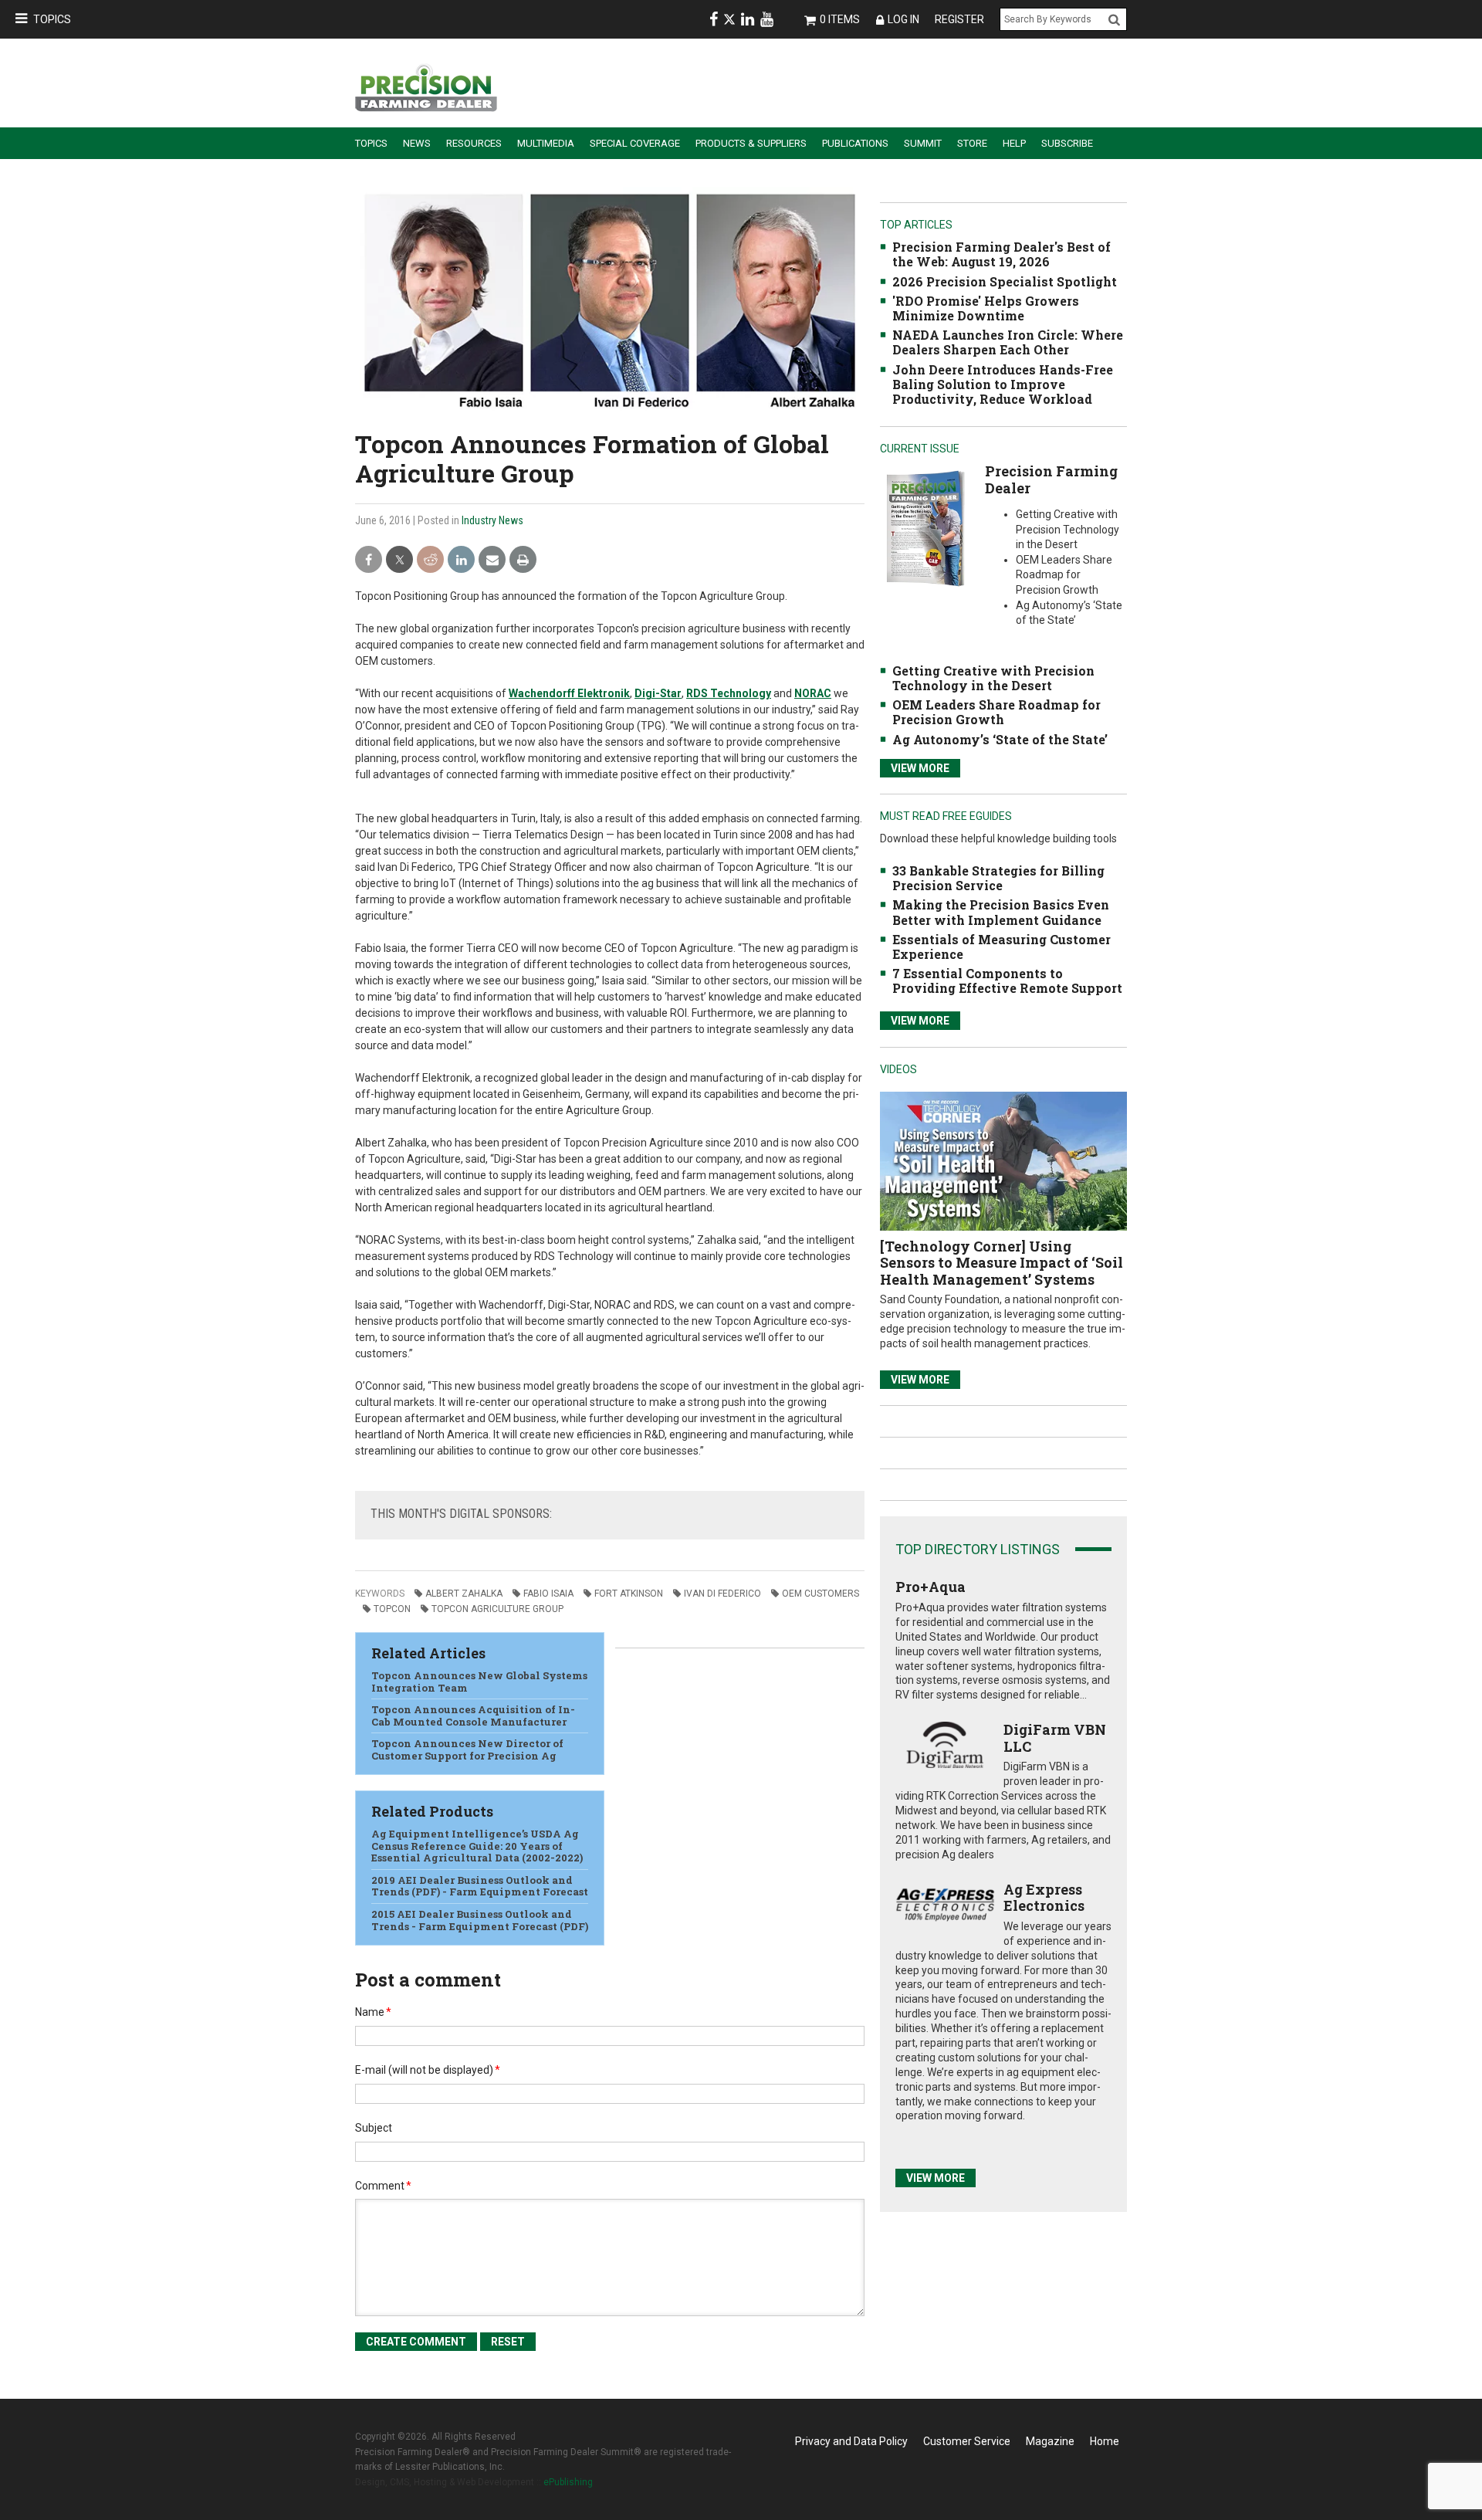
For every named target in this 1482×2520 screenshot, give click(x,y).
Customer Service (967, 2441)
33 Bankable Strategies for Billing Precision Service (998, 878)
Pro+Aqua (930, 1587)
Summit (923, 143)
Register (959, 19)
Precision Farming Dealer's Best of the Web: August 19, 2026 (1002, 254)
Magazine (1050, 2441)
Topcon (392, 1609)
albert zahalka (464, 1594)
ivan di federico (722, 1594)
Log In (903, 19)
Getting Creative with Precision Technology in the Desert (993, 678)
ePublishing (568, 2482)
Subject (374, 2128)
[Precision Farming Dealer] (925, 528)
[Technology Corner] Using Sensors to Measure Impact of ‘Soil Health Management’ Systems (1002, 1263)
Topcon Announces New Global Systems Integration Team (479, 1682)
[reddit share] (430, 560)
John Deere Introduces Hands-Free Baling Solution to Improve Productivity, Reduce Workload (1003, 384)
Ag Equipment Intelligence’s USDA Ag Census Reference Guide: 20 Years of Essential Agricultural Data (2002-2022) (477, 1846)
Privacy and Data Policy (851, 2441)
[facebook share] (369, 560)
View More (920, 768)
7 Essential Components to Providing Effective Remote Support (1007, 981)
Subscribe (1067, 143)
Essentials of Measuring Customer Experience (1002, 947)
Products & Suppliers (751, 143)
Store (972, 143)
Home (1105, 2441)
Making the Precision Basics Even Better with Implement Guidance (1001, 912)
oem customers (821, 1594)
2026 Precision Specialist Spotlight (1005, 281)
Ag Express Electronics (1044, 1898)
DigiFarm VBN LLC (1055, 1738)
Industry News (492, 520)
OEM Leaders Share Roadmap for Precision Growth (996, 712)
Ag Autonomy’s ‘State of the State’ (1000, 739)
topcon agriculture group (497, 1609)
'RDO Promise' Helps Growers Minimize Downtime (986, 308)
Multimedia (546, 143)
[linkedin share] (461, 560)
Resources (474, 143)
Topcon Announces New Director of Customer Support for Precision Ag (467, 1749)
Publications (855, 143)
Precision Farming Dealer (1051, 479)
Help (1014, 143)
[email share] (492, 560)
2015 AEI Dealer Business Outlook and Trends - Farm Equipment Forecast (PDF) (480, 1920)
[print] (523, 560)
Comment (383, 2186)
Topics (52, 19)
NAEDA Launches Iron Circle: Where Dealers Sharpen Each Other (1008, 342)
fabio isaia (548, 1594)
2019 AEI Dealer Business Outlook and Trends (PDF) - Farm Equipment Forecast (480, 1886)
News (417, 143)
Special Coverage (635, 143)
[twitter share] (399, 560)
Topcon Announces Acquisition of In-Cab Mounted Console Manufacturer (473, 1716)
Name (373, 2012)
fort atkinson (629, 1594)
